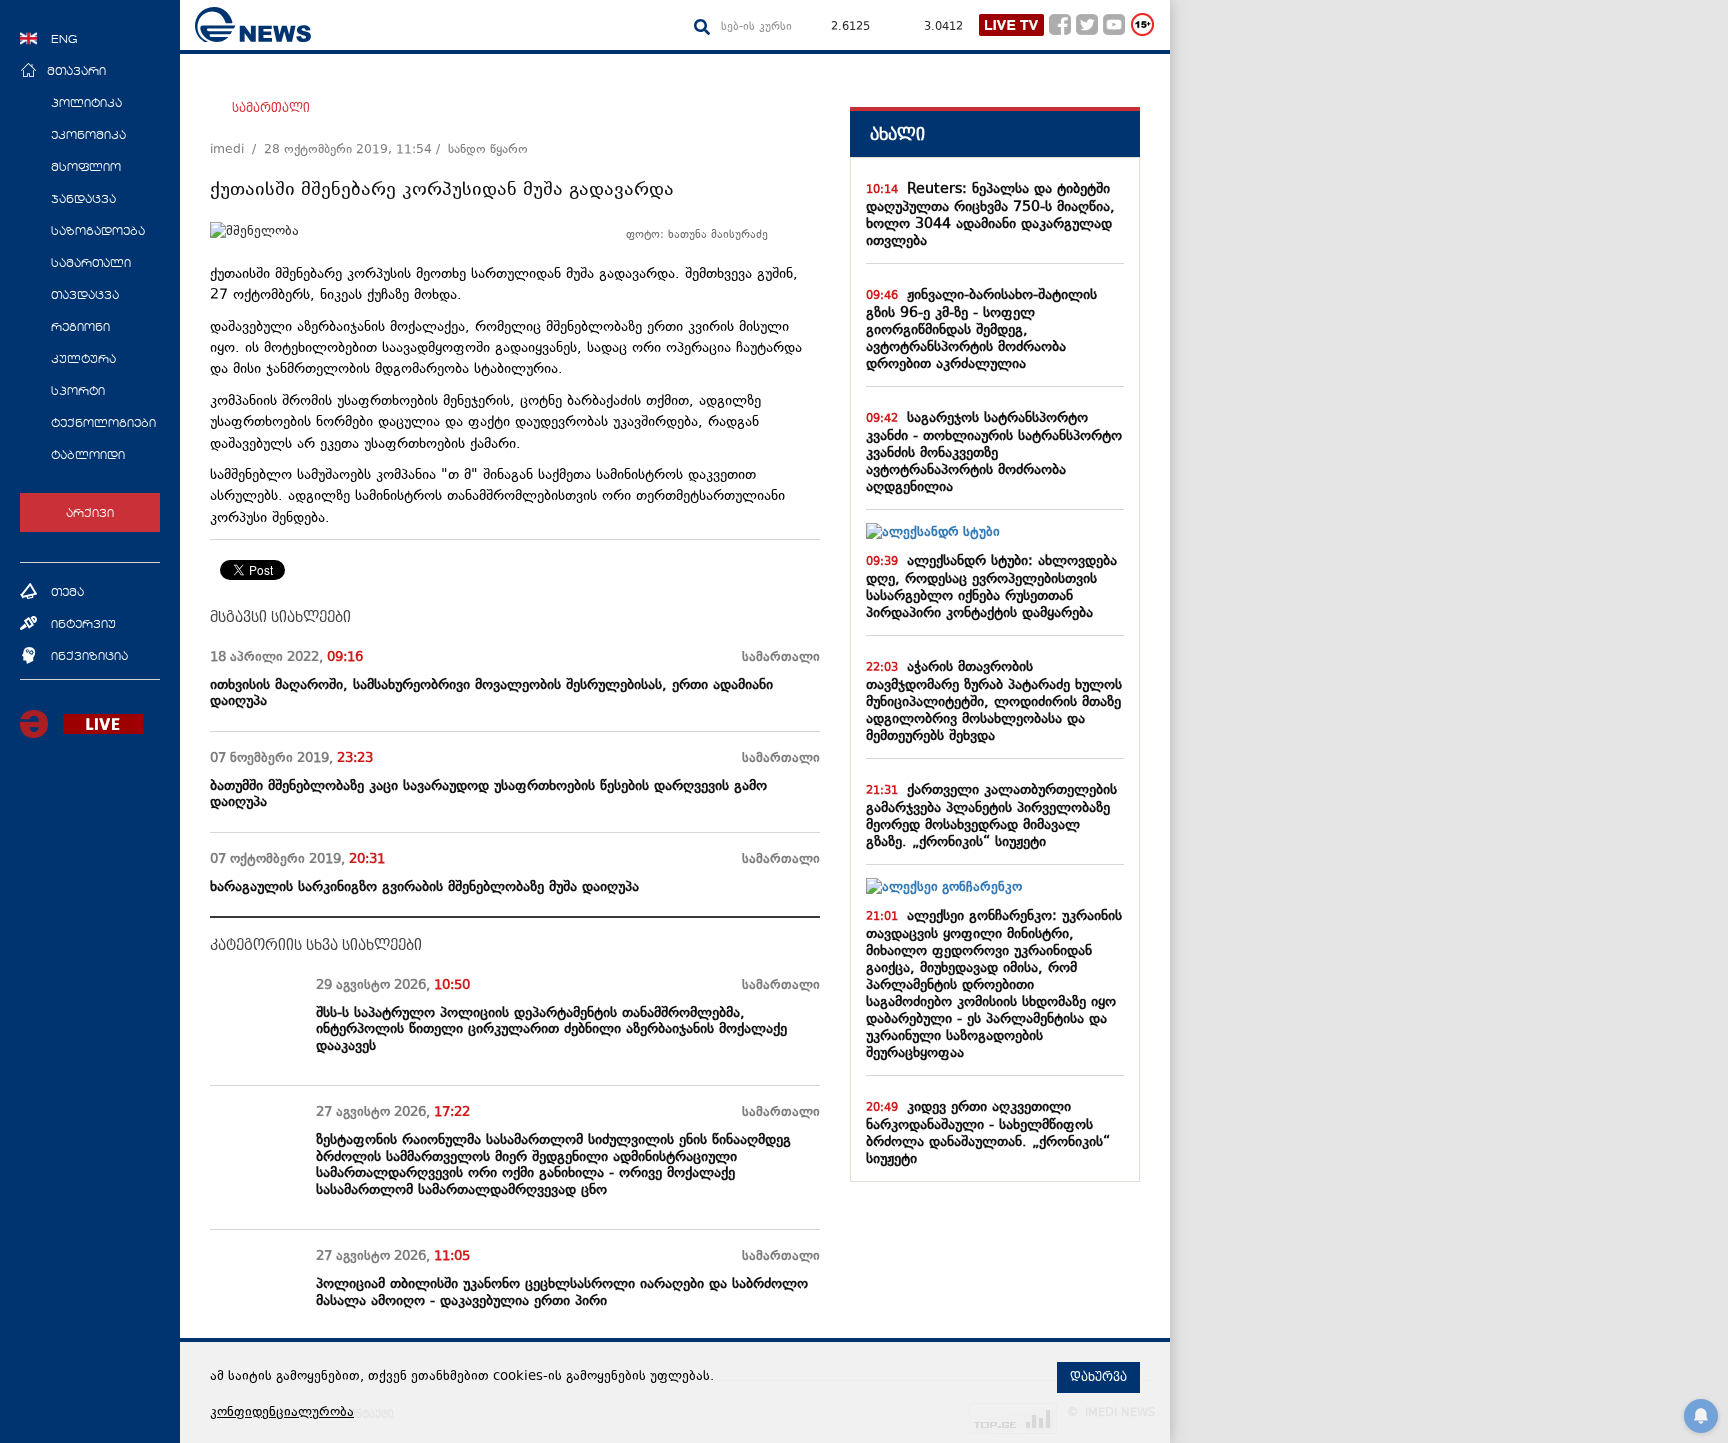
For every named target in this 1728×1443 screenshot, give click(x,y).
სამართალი (271, 108)
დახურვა (1098, 1377)
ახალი (897, 134)
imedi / (237, 150)
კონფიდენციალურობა (282, 1413)
